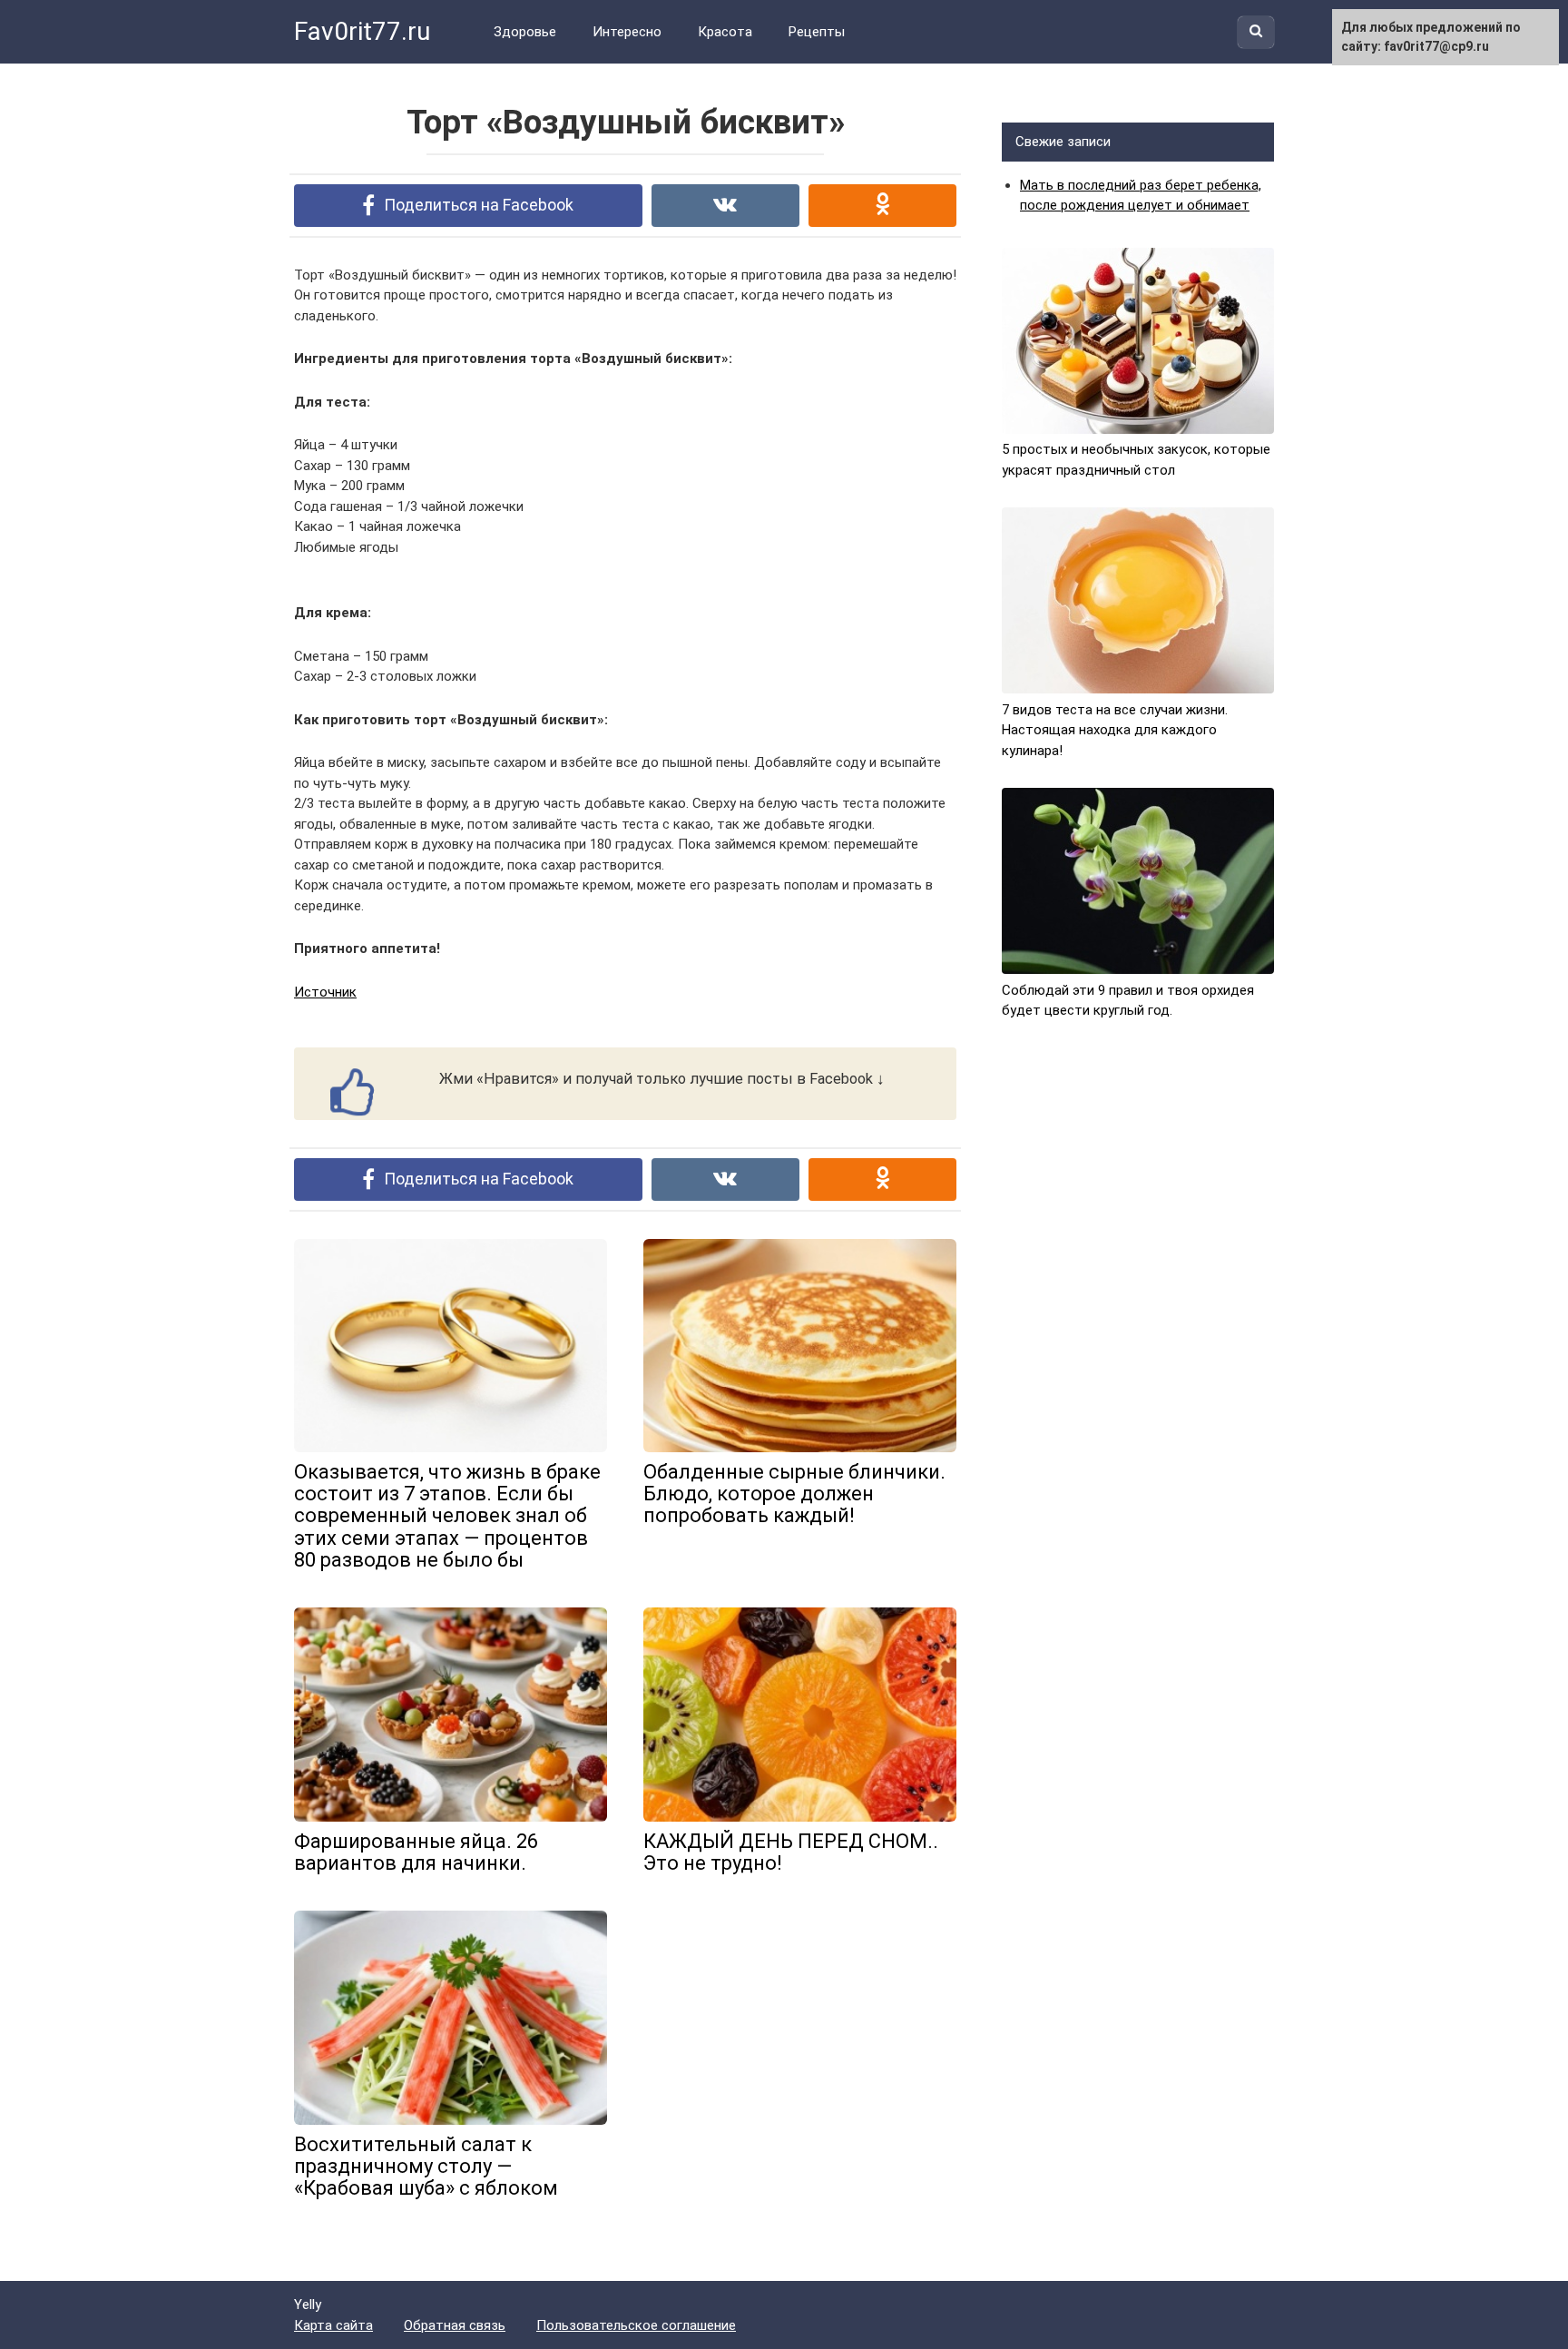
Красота (725, 32)
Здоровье (525, 32)
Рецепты (817, 32)
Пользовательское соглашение (636, 2325)
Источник (325, 992)
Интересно (627, 32)
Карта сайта (333, 2325)
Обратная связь (455, 2325)
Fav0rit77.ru (362, 31)
